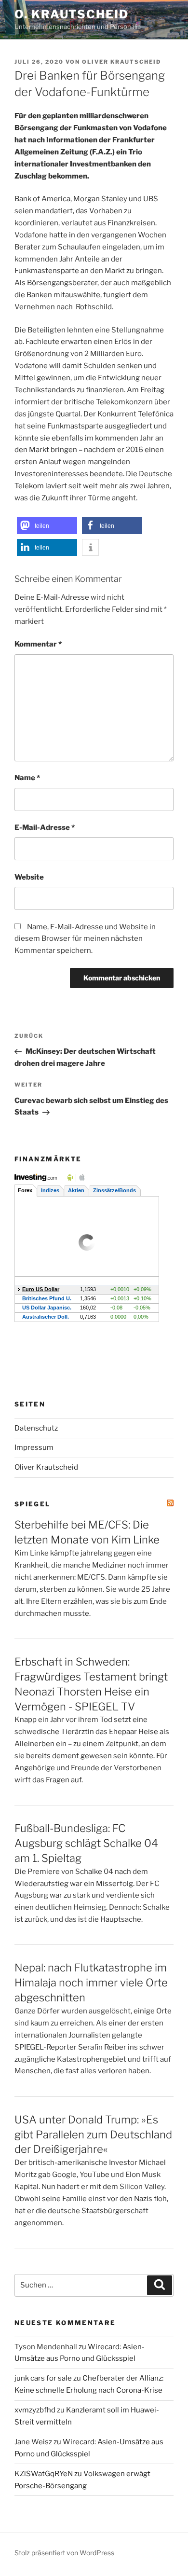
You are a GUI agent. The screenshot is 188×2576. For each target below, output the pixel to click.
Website (29, 877)
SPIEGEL (33, 1504)
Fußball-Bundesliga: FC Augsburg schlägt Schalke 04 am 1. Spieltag (86, 1843)
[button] (47, 526)
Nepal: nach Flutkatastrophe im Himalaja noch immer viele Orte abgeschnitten (91, 1983)
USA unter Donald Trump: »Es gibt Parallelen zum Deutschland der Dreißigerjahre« (93, 2135)
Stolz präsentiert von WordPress (64, 2553)
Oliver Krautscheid (121, 62)
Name (27, 778)
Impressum (34, 1447)
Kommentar (38, 644)
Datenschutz (36, 1428)
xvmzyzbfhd (35, 2410)
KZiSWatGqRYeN (44, 2474)
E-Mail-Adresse (45, 827)
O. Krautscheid (72, 14)
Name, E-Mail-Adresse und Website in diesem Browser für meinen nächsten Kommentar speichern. (85, 939)
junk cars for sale (43, 2378)
